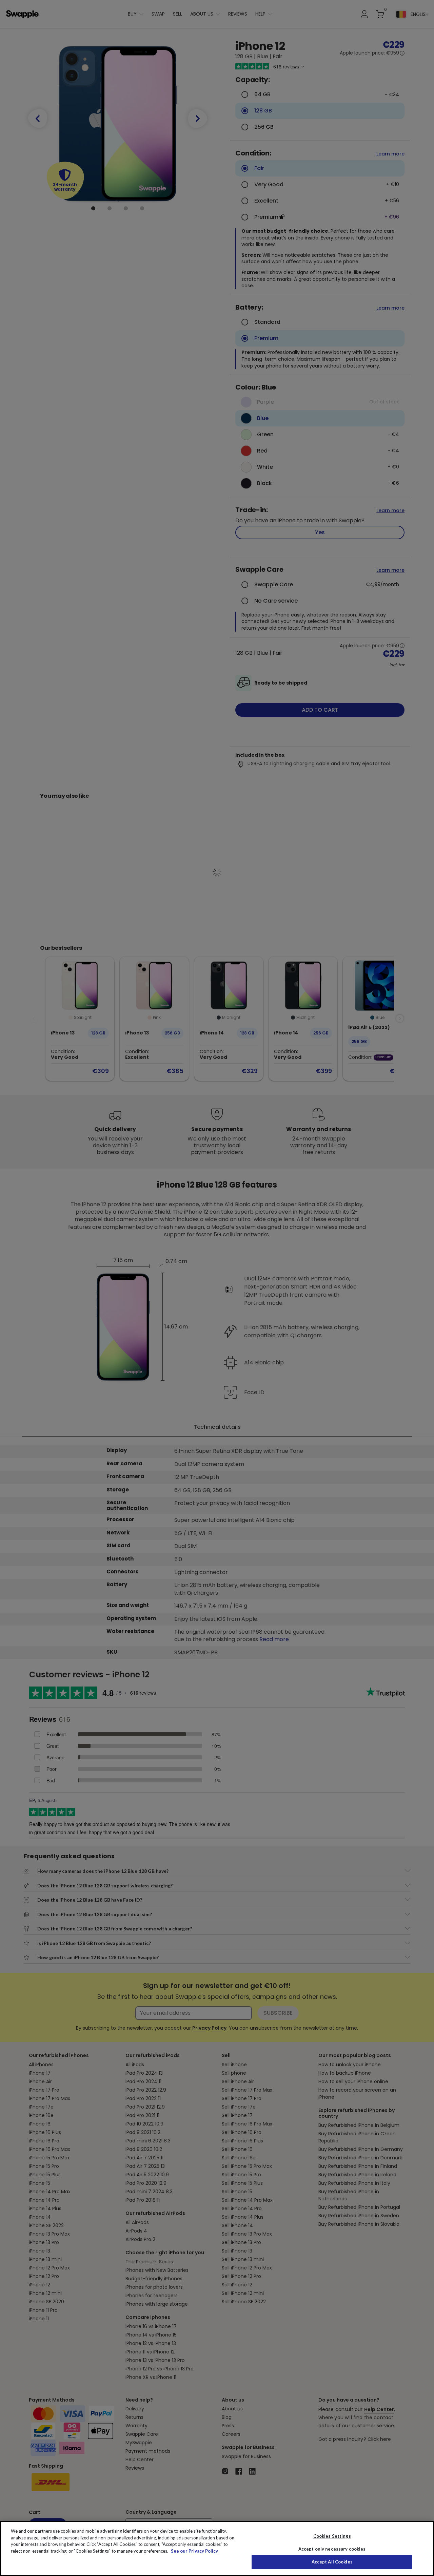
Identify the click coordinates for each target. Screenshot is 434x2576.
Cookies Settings (332, 2536)
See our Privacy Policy (194, 2551)
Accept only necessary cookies (332, 2549)
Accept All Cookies (332, 2562)
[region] (217, 2549)
